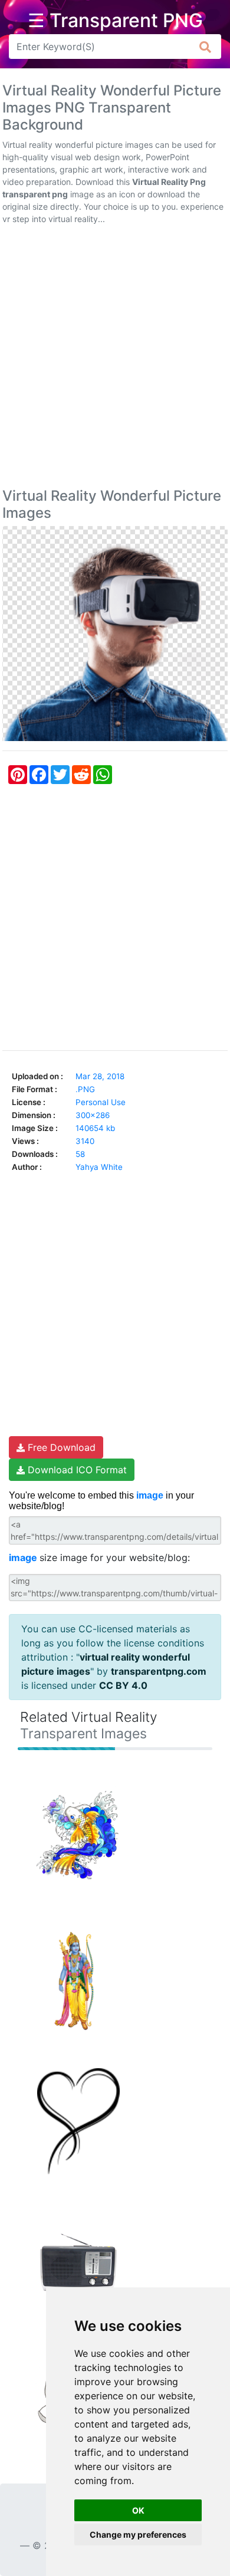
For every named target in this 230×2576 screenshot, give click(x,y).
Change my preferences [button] (138, 2534)
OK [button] (138, 2510)
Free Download (60, 1447)
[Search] (206, 47)
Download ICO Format (76, 1470)
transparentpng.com (159, 1671)
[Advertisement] (115, 359)
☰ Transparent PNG (115, 21)
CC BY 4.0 (123, 1685)
